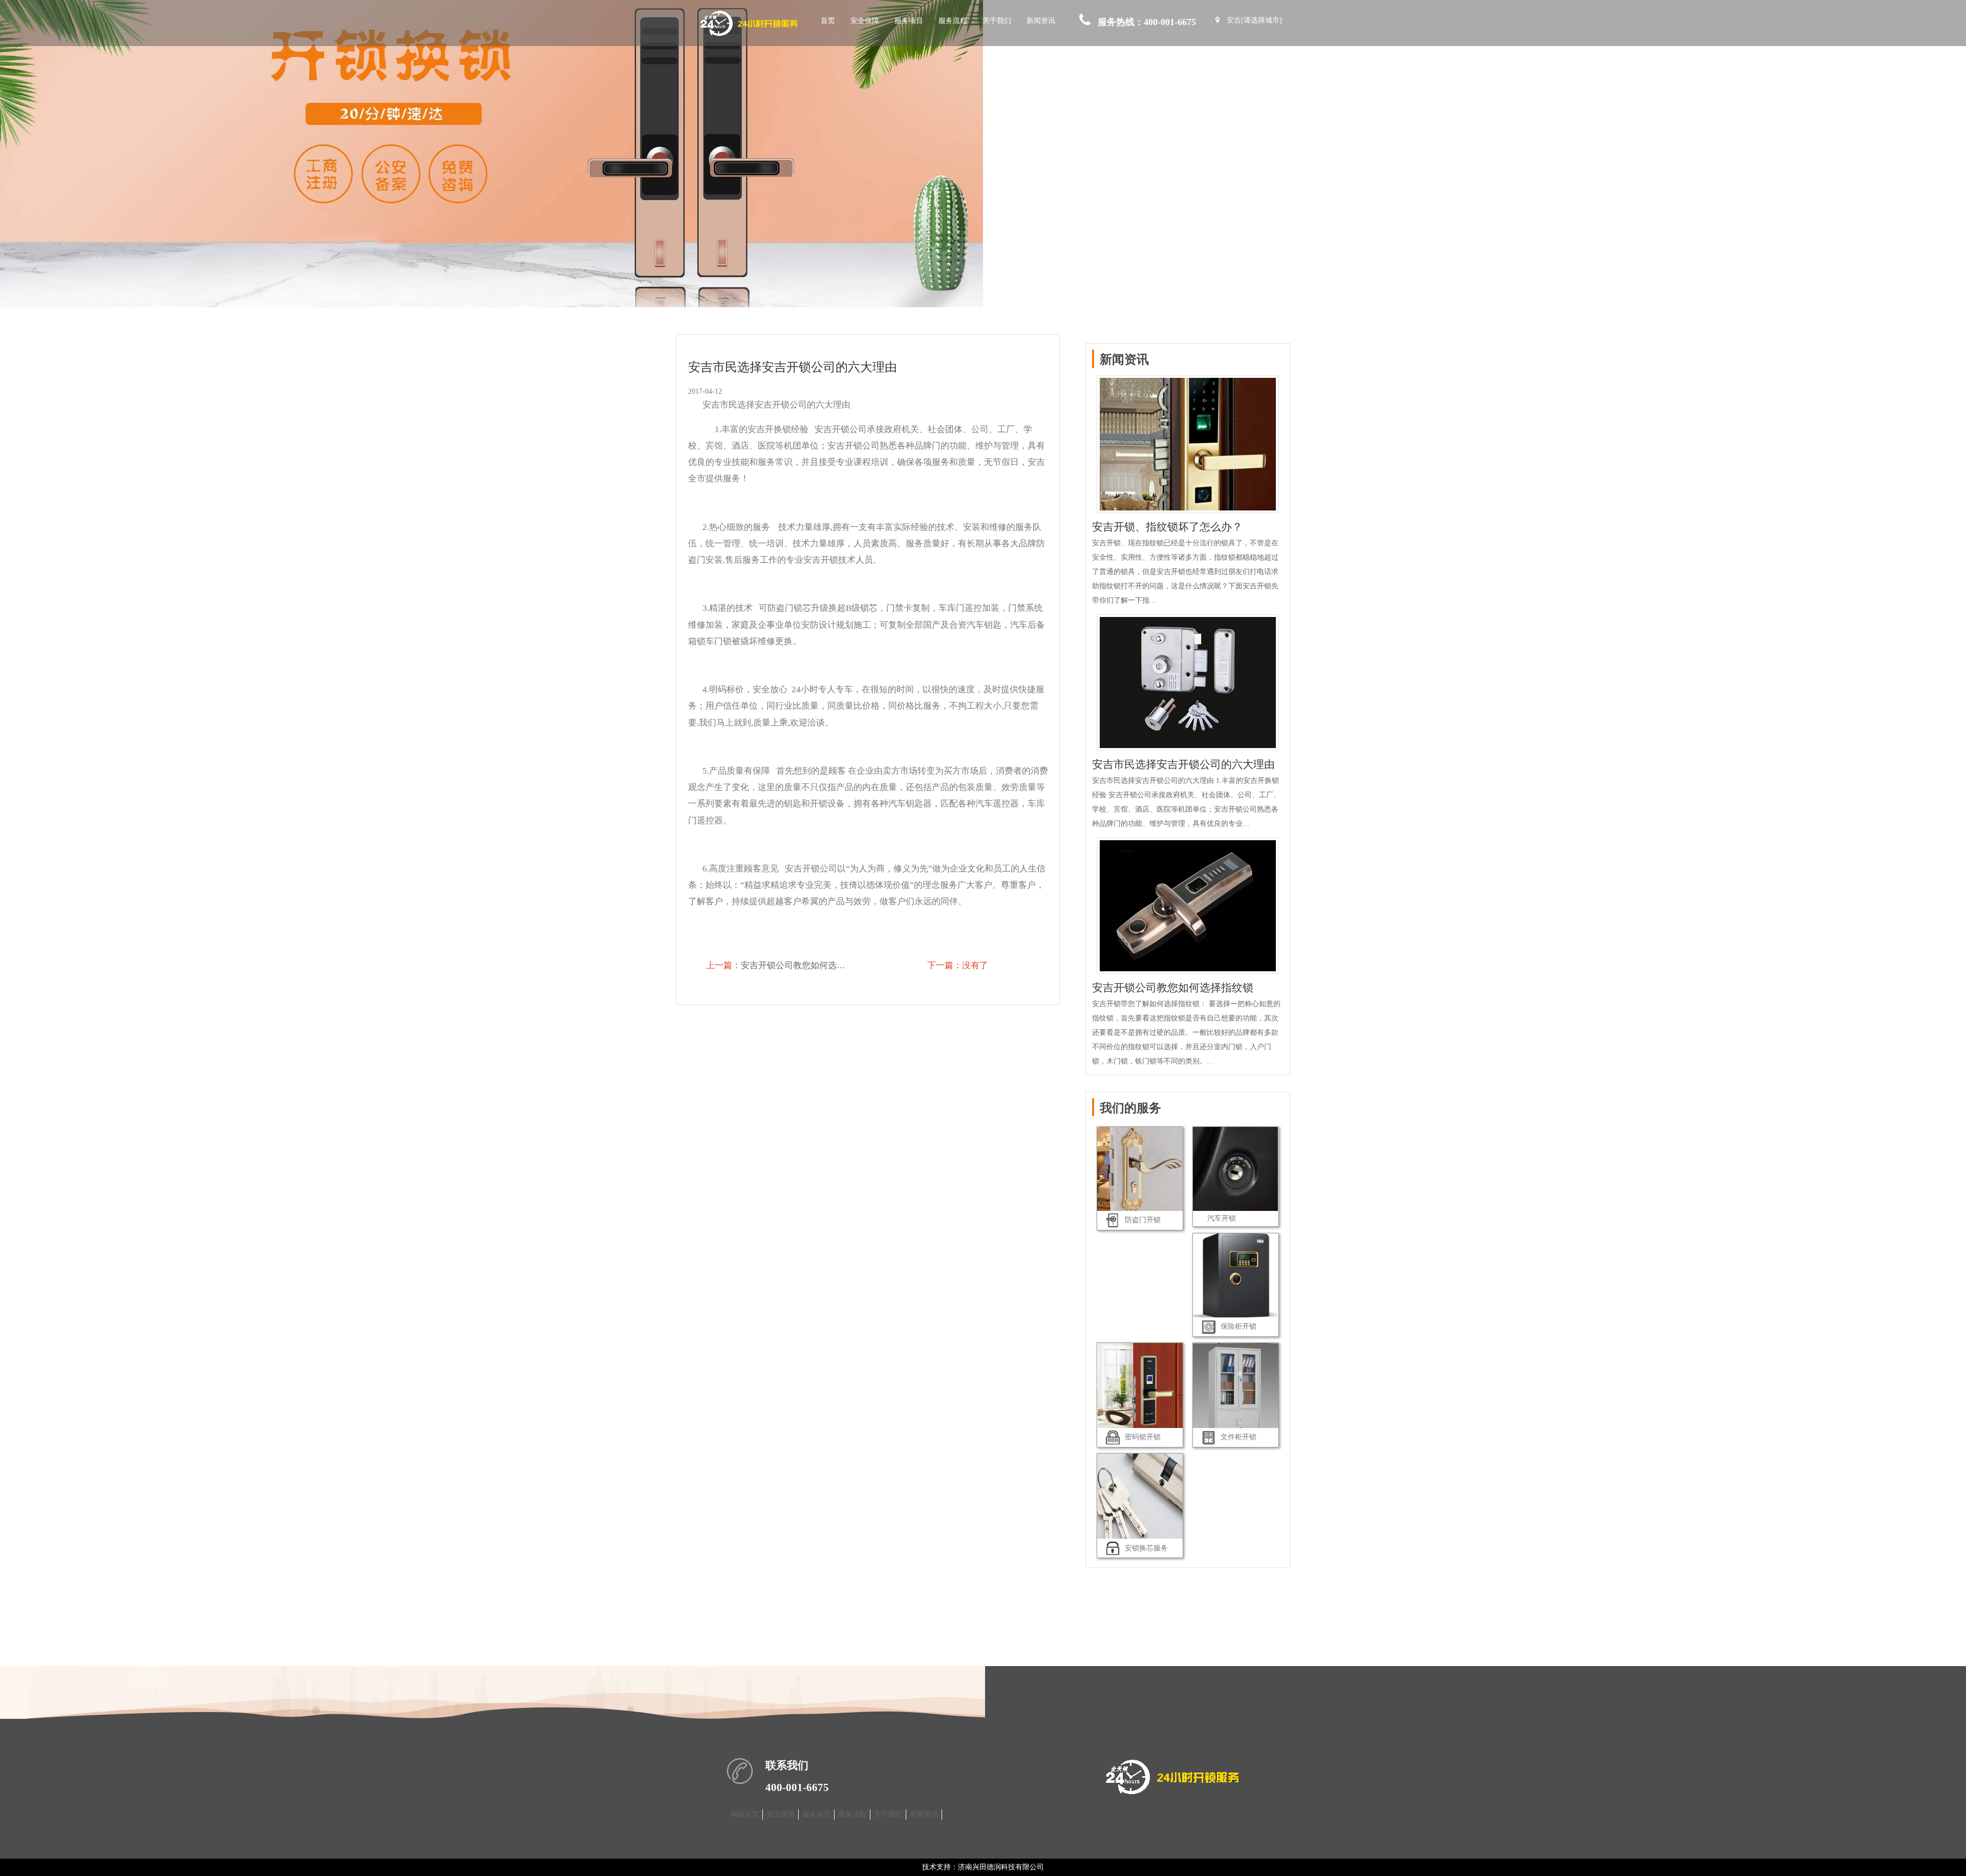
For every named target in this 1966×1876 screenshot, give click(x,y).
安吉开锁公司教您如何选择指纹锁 (806, 965)
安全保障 (865, 21)
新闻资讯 (1041, 21)
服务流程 (953, 21)
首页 (828, 21)
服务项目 (909, 21)
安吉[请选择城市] (1254, 20)
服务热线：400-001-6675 (1147, 22)
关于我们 (997, 21)
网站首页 (745, 1814)
